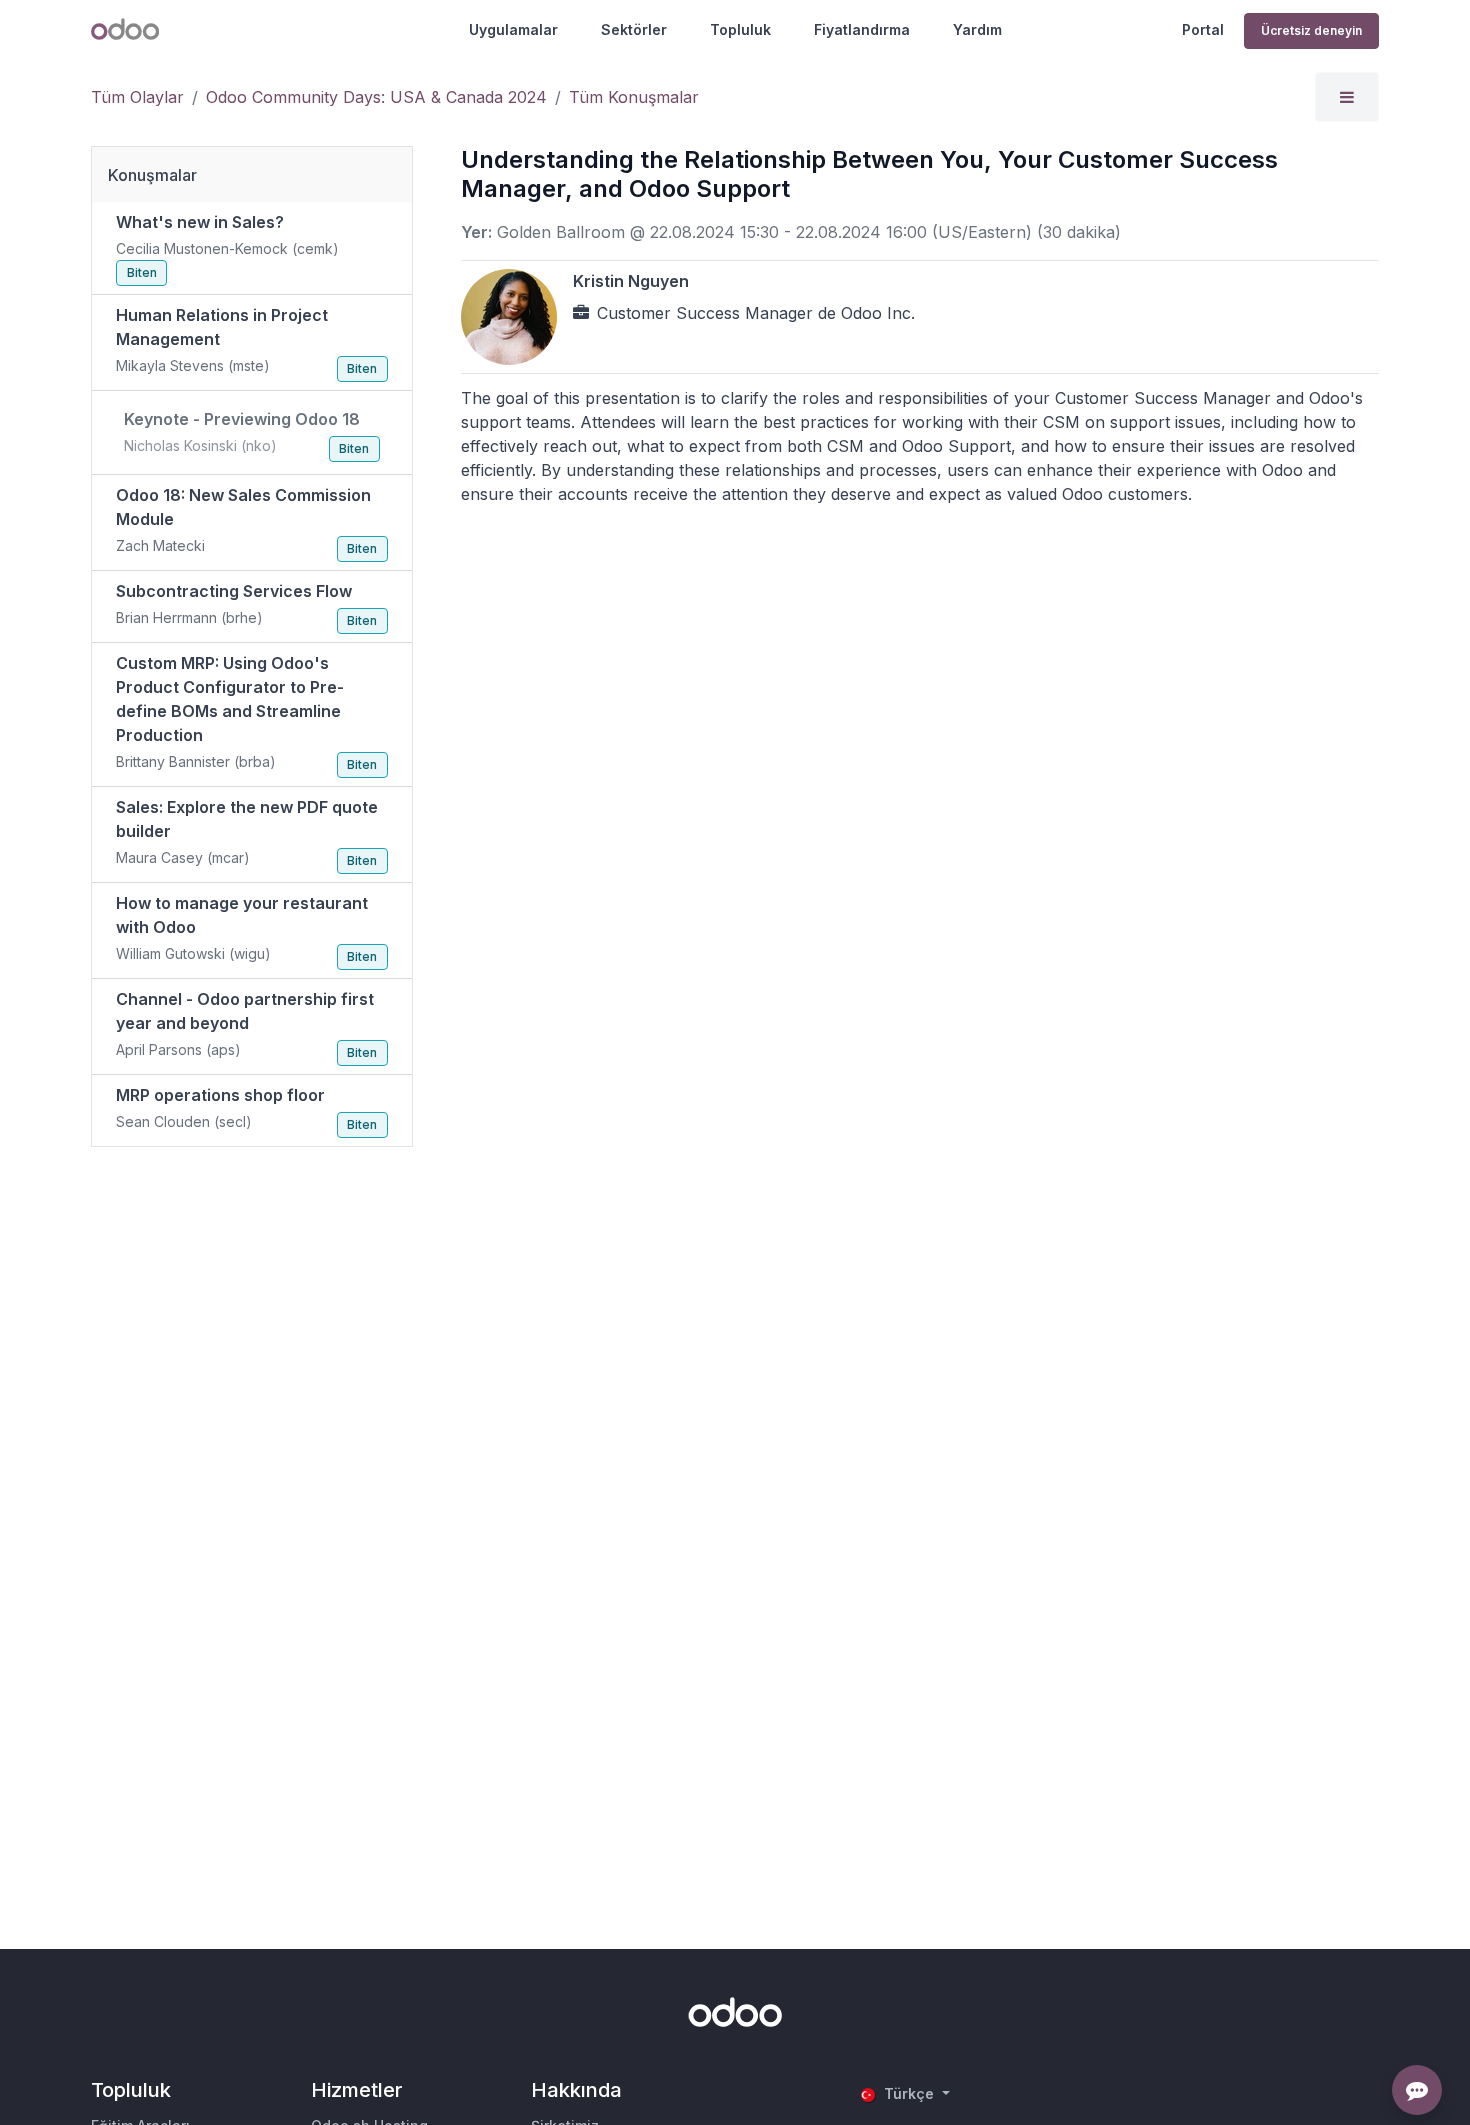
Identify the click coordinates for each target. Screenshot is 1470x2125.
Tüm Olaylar (137, 97)
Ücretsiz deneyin (1311, 30)
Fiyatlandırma (862, 29)
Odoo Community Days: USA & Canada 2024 (376, 97)
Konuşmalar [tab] (152, 175)
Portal (1203, 29)
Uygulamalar (513, 29)
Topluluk (740, 29)
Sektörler (634, 29)
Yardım (977, 29)
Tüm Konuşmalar (634, 97)
